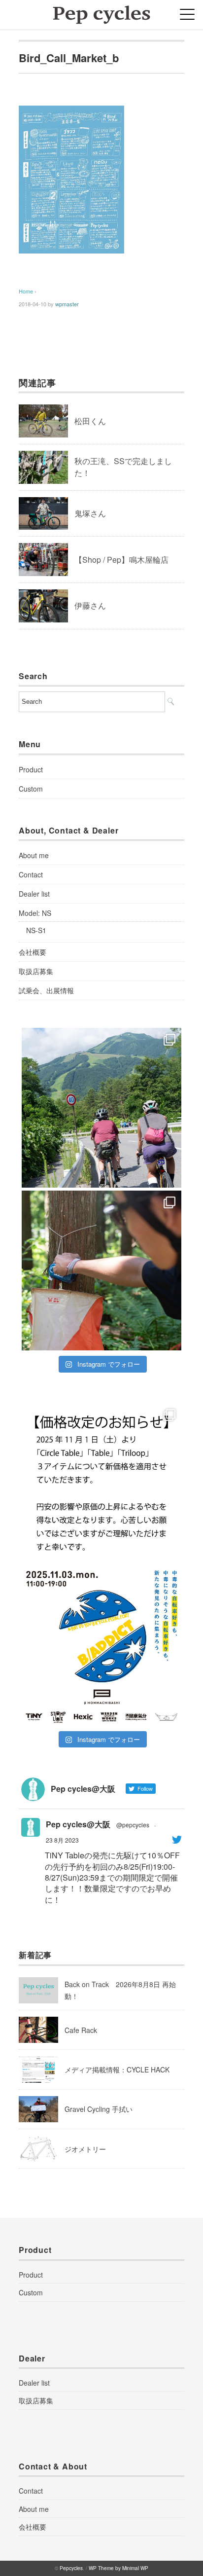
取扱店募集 (36, 971)
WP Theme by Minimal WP (118, 2568)
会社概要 (33, 952)
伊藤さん (90, 605)
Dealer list (34, 894)
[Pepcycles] (101, 12)
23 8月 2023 (62, 1840)
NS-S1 (36, 930)
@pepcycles (133, 1825)
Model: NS (35, 913)
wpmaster (67, 304)
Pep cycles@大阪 (78, 1824)
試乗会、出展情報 (46, 990)
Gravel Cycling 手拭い (99, 2109)
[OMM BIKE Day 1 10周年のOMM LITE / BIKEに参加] (101, 1270)
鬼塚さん (90, 513)
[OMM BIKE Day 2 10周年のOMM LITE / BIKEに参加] (101, 1108)
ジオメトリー (85, 2149)
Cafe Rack (81, 2030)
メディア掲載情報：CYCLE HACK (117, 2069)
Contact (31, 874)
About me (34, 855)
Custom (31, 789)
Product (31, 769)
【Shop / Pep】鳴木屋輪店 (121, 560)
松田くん (90, 421)
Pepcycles (71, 2568)
